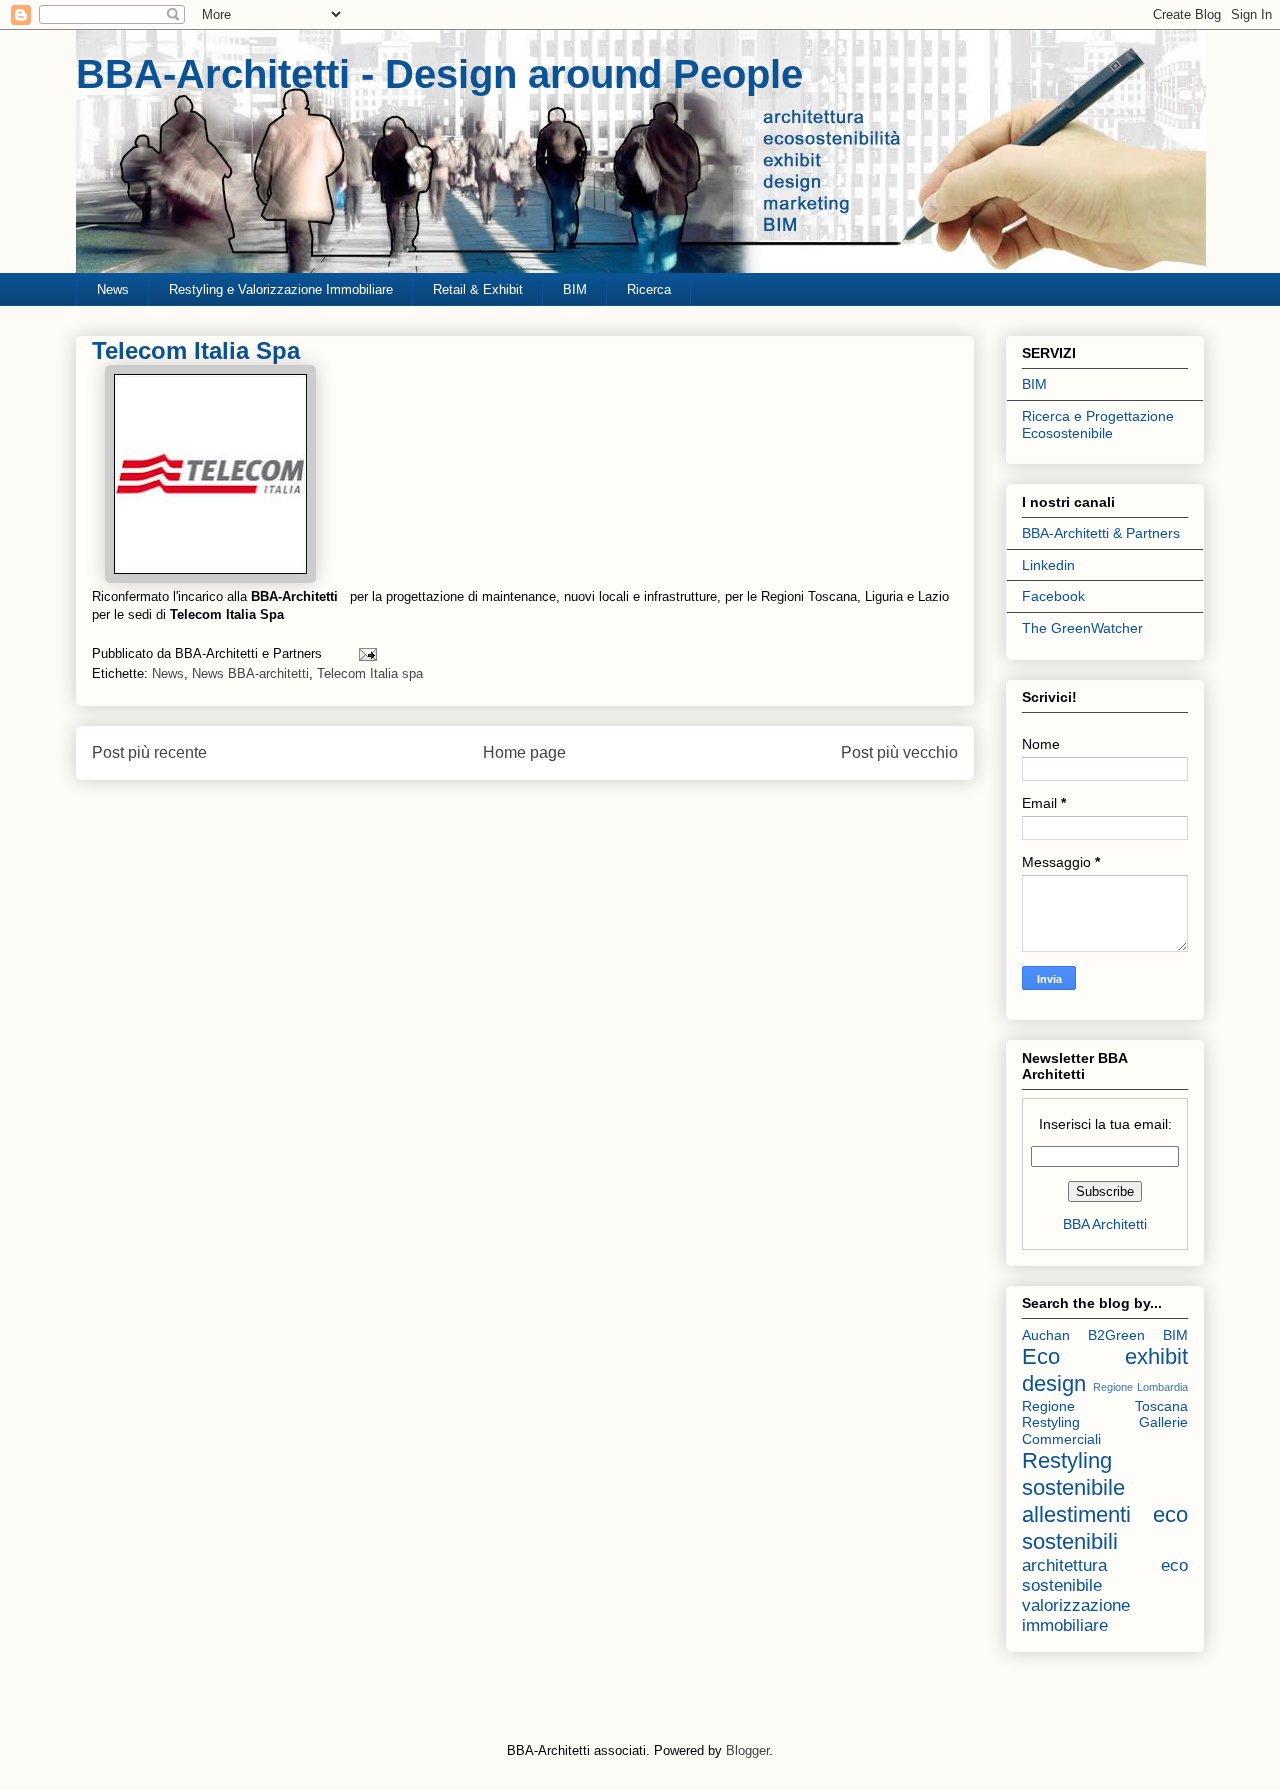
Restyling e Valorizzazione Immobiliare (281, 289)
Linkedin (1048, 565)
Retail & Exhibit (478, 289)
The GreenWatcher (1082, 628)
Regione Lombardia (1140, 1387)
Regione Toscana (1105, 1406)
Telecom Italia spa (370, 673)
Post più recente (149, 752)
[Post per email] (364, 653)
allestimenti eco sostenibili (1105, 1528)
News (113, 289)
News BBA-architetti (250, 673)
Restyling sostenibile (1073, 1474)
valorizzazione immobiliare (1076, 1615)
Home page (524, 752)
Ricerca (649, 289)
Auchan (1046, 1335)
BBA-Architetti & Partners (1101, 533)
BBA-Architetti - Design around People (439, 74)
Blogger (747, 1750)
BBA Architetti (1105, 1224)
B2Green (1116, 1335)
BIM (575, 289)
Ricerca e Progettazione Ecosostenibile (1098, 424)
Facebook (1053, 596)
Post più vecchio (899, 752)
